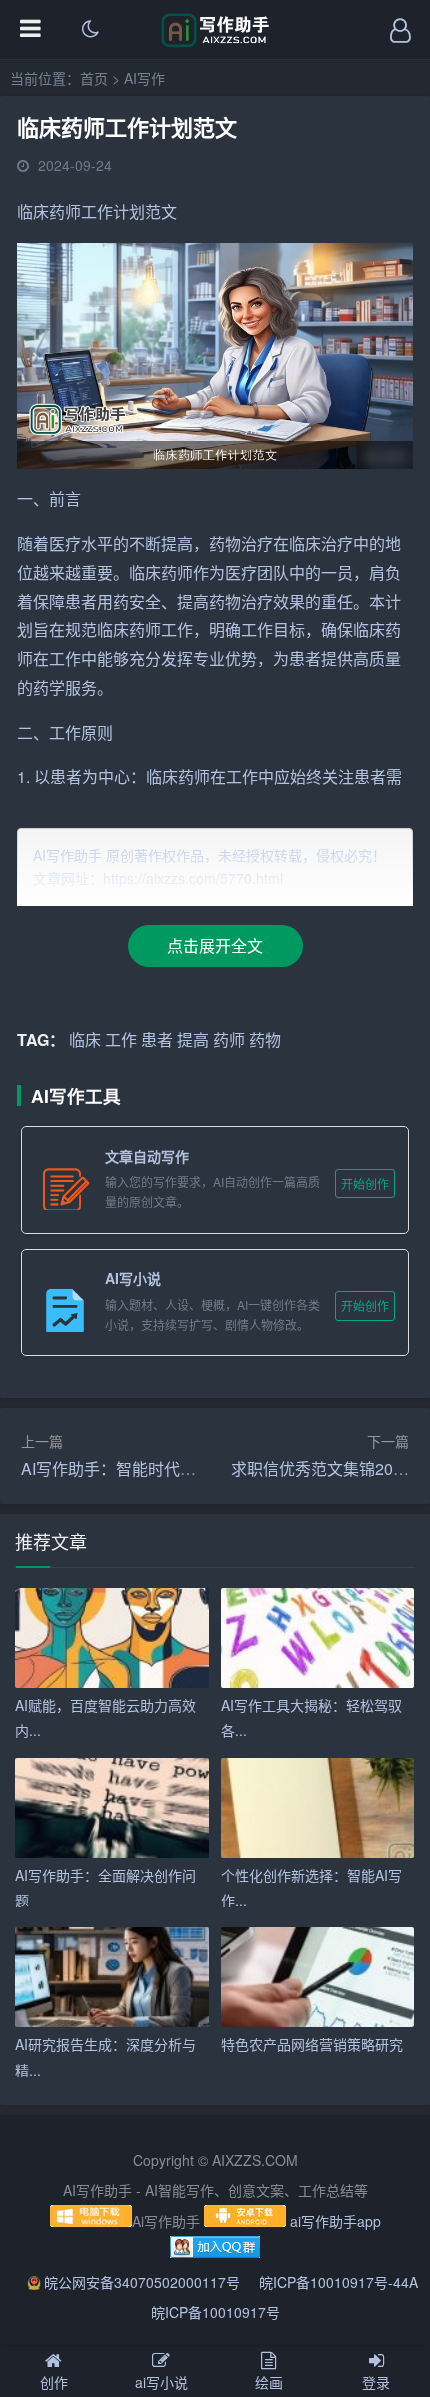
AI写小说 (133, 1278)
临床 (33, 211)
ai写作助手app (335, 2221)
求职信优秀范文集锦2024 (321, 1468)
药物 (225, 543)
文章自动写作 (147, 1156)
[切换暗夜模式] (90, 30)
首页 (94, 78)
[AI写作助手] (215, 42)
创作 (54, 2382)
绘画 (269, 2382)
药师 (65, 211)
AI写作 (144, 78)
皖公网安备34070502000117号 (144, 2282)
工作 (97, 211)
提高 (177, 543)
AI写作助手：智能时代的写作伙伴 (140, 1468)
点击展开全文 (215, 945)
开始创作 (365, 1183)
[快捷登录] (400, 30)
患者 (81, 601)
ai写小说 (161, 2382)
